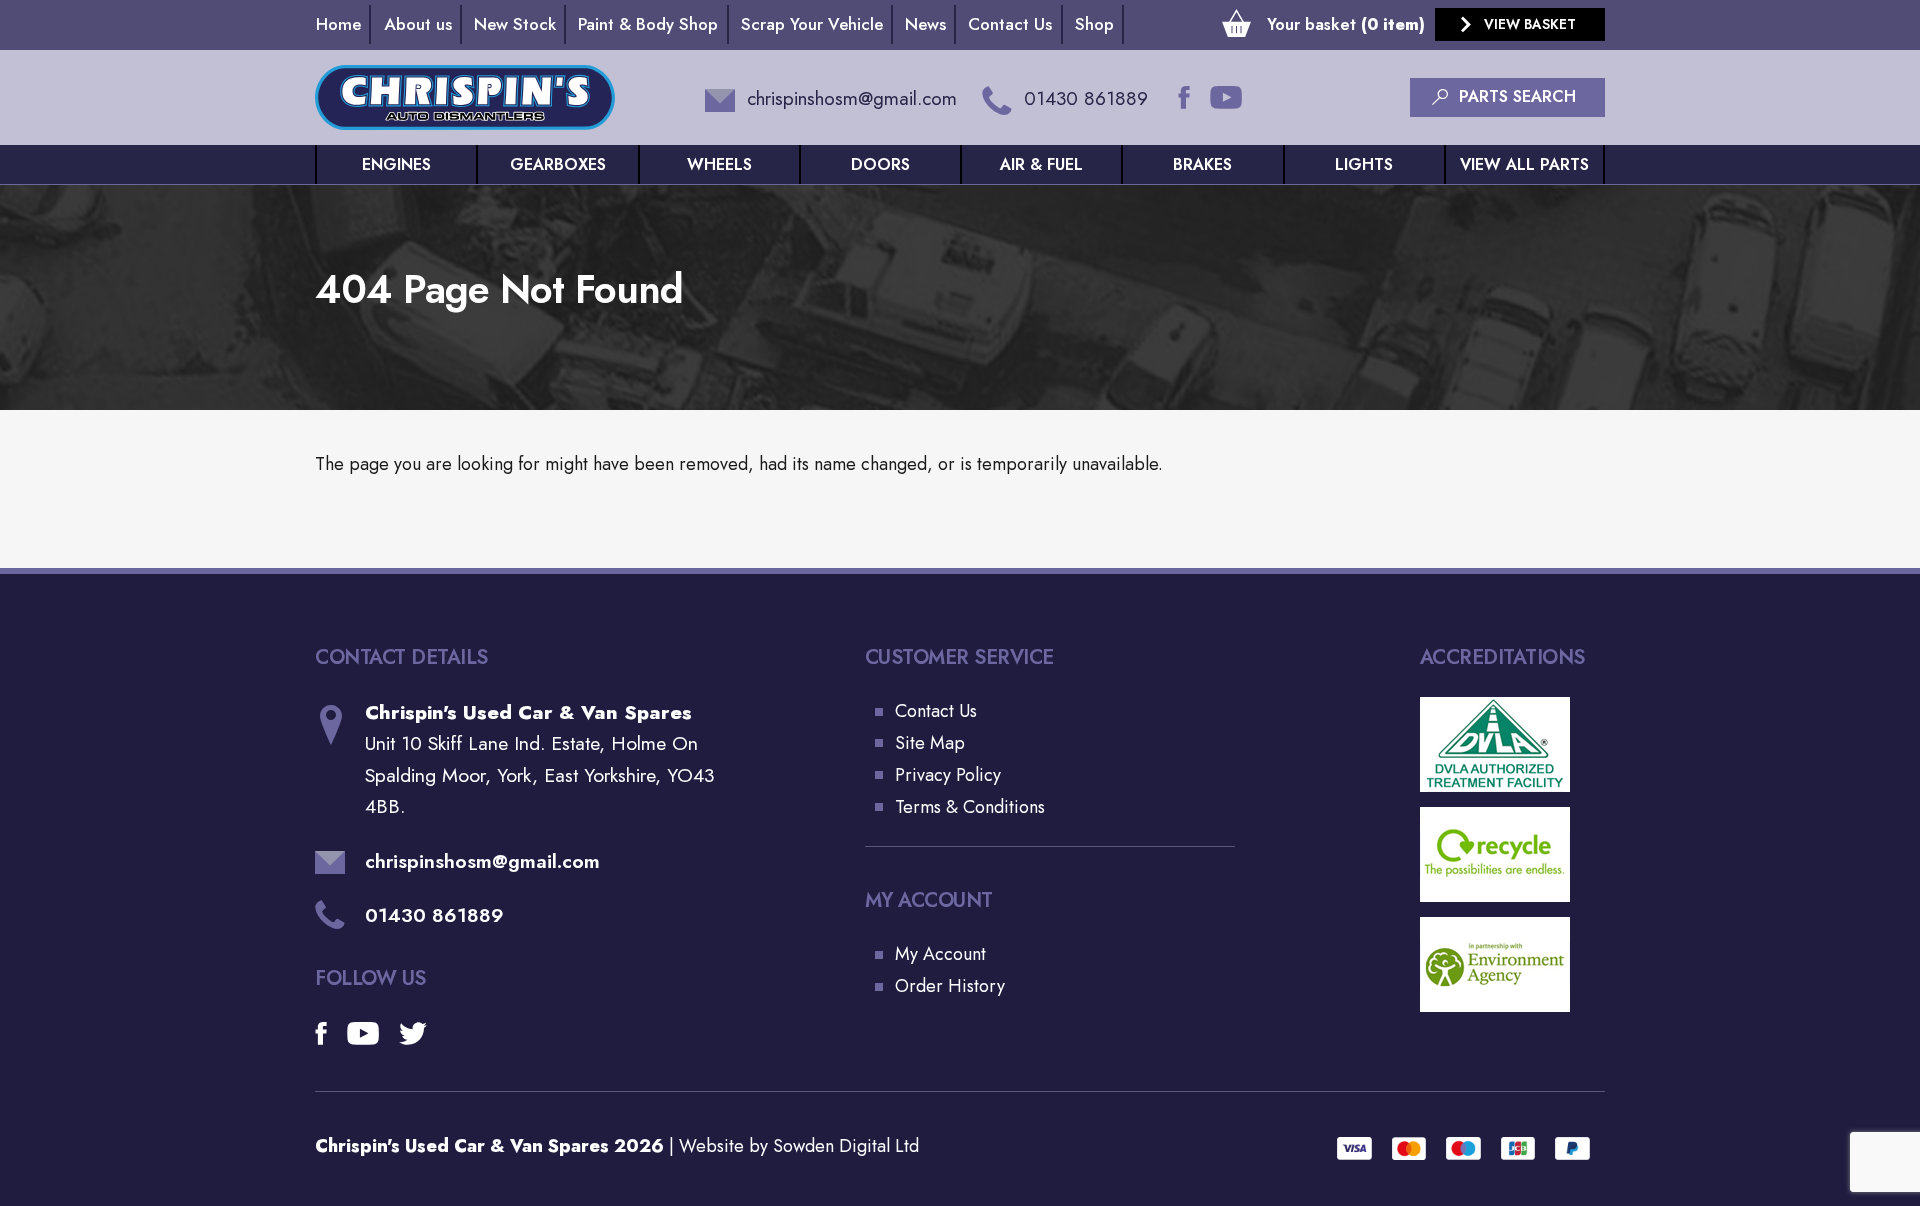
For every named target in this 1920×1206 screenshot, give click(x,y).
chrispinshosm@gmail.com (482, 861)
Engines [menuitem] (396, 164)
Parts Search (1517, 96)
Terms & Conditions (970, 807)
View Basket (1530, 24)
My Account (940, 954)
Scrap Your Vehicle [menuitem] (812, 24)
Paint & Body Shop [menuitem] (648, 24)
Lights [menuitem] (1364, 164)
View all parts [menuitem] (1524, 164)
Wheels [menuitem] (719, 164)
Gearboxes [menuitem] (558, 164)
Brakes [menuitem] (1202, 164)
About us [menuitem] (418, 24)
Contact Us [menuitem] (1010, 24)
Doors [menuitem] (880, 164)
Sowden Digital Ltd (846, 1146)
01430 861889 (434, 915)
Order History (950, 986)
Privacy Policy (948, 775)
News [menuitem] (925, 24)
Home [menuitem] (338, 24)
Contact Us (936, 711)
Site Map (930, 743)
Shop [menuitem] (1094, 24)
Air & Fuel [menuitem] (1041, 164)
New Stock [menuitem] (515, 24)
